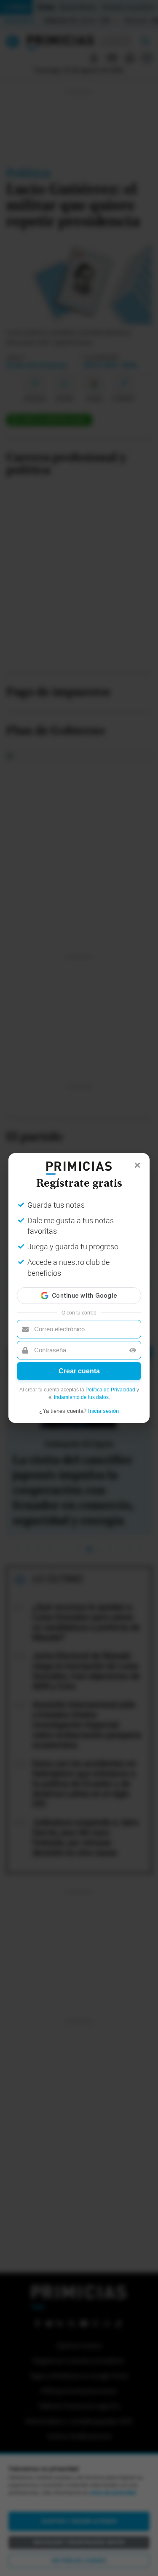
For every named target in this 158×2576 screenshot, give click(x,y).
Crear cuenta (79, 1371)
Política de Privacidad (110, 1390)
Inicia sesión (103, 1411)
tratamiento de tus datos (81, 1397)
